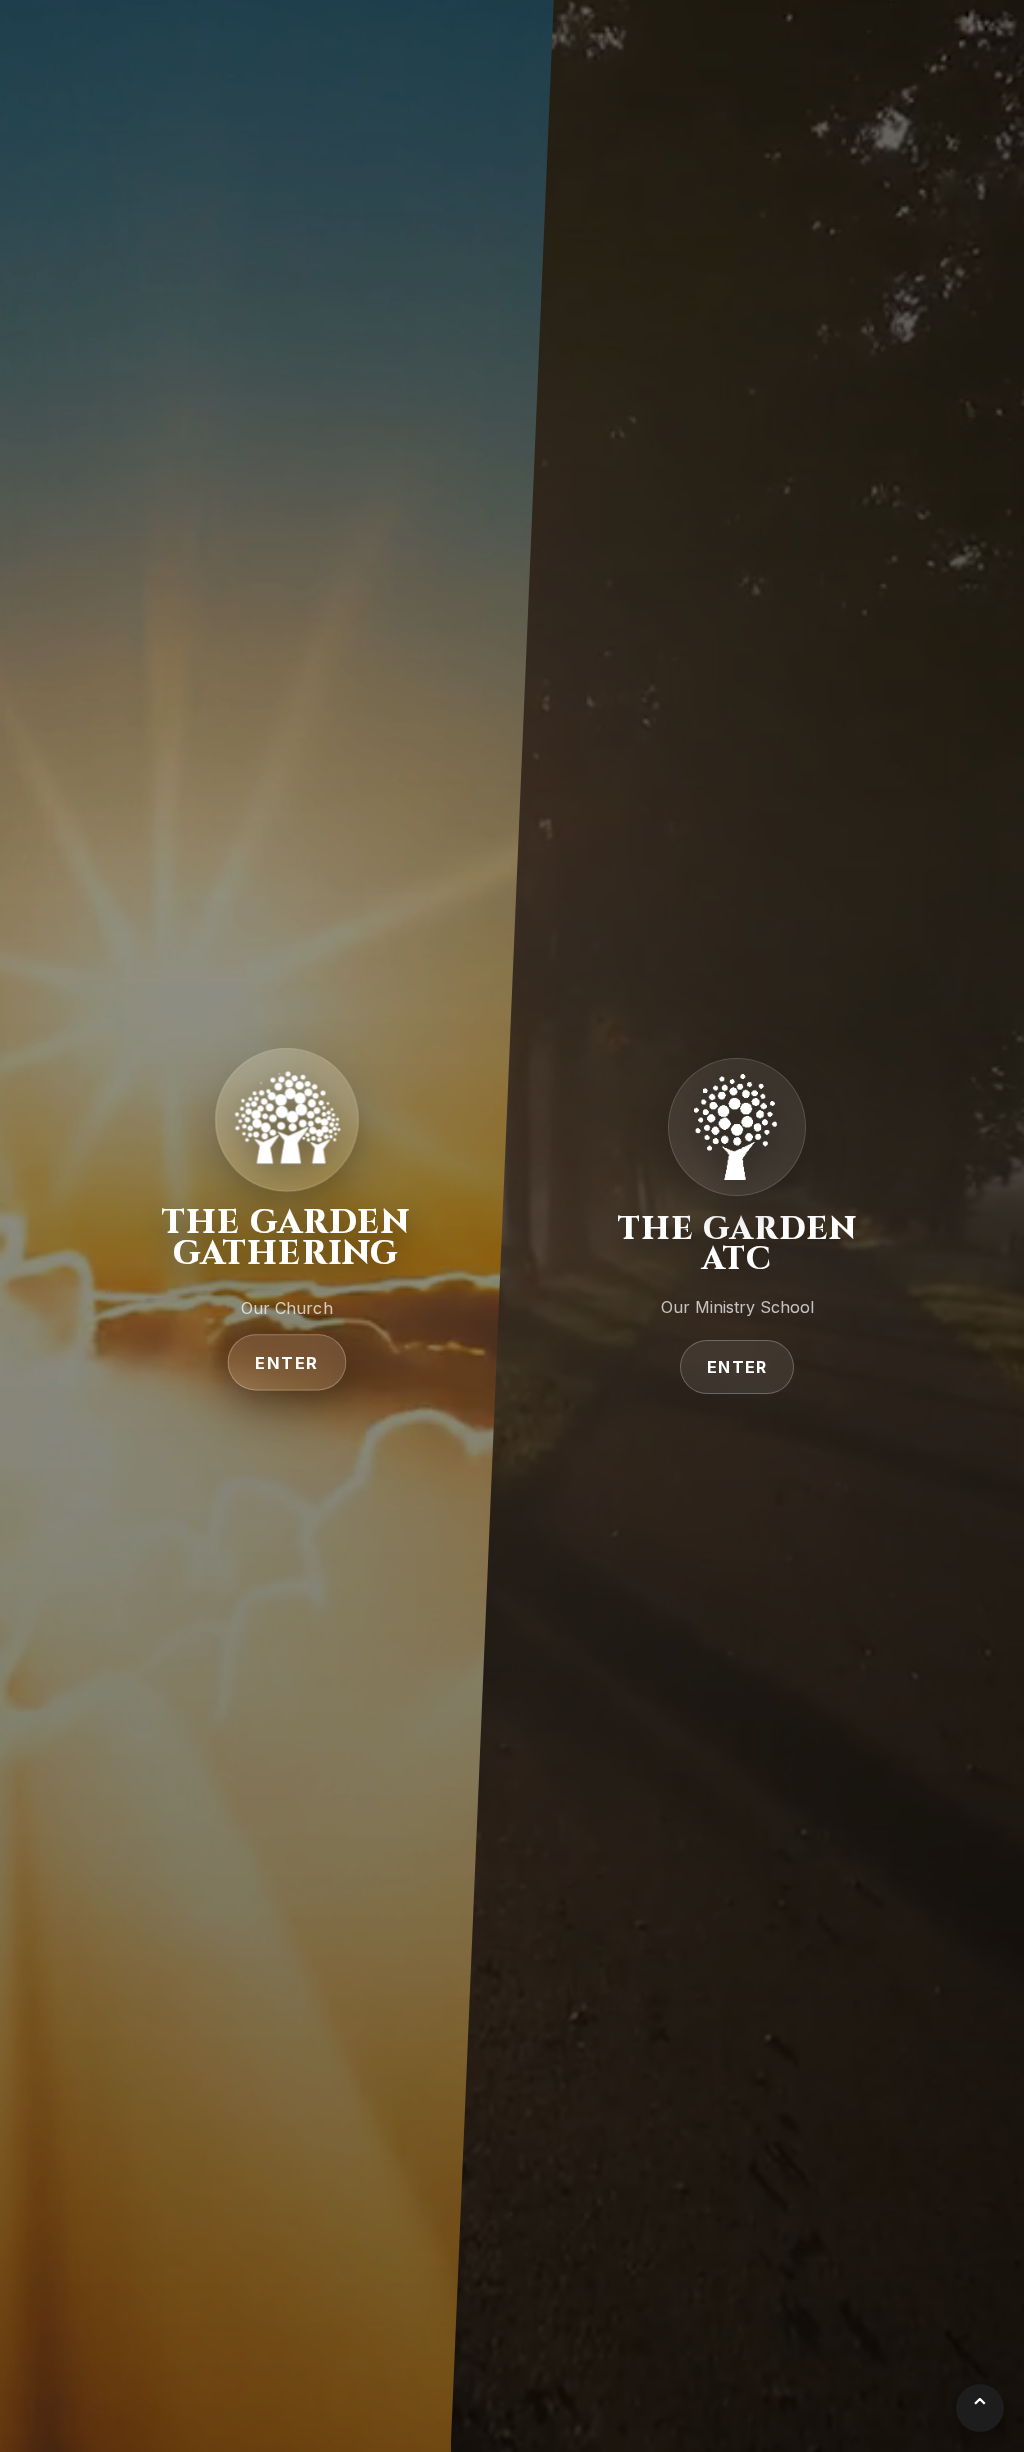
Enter (286, 1362)
